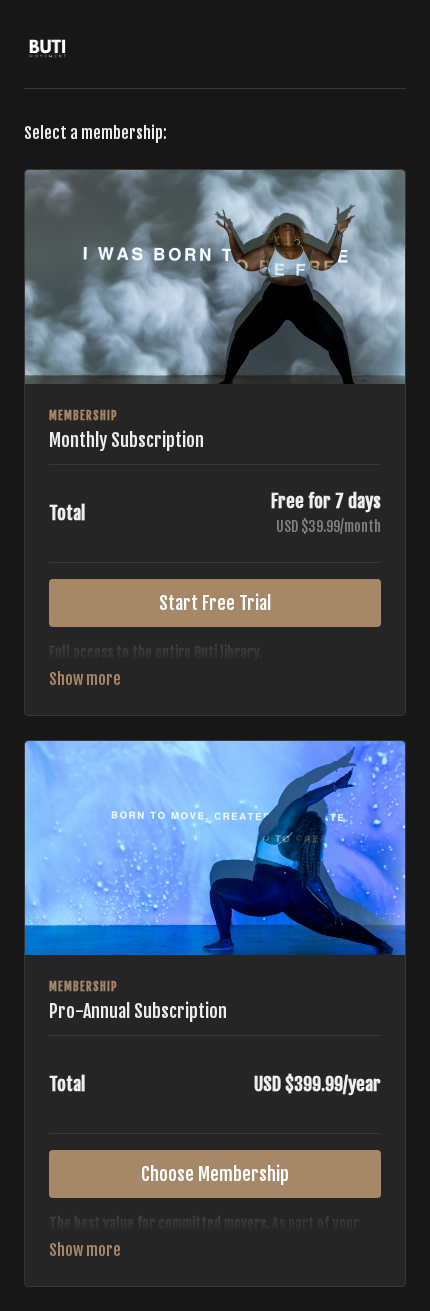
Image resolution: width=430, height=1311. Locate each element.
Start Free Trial (215, 603)
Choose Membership (215, 1174)
